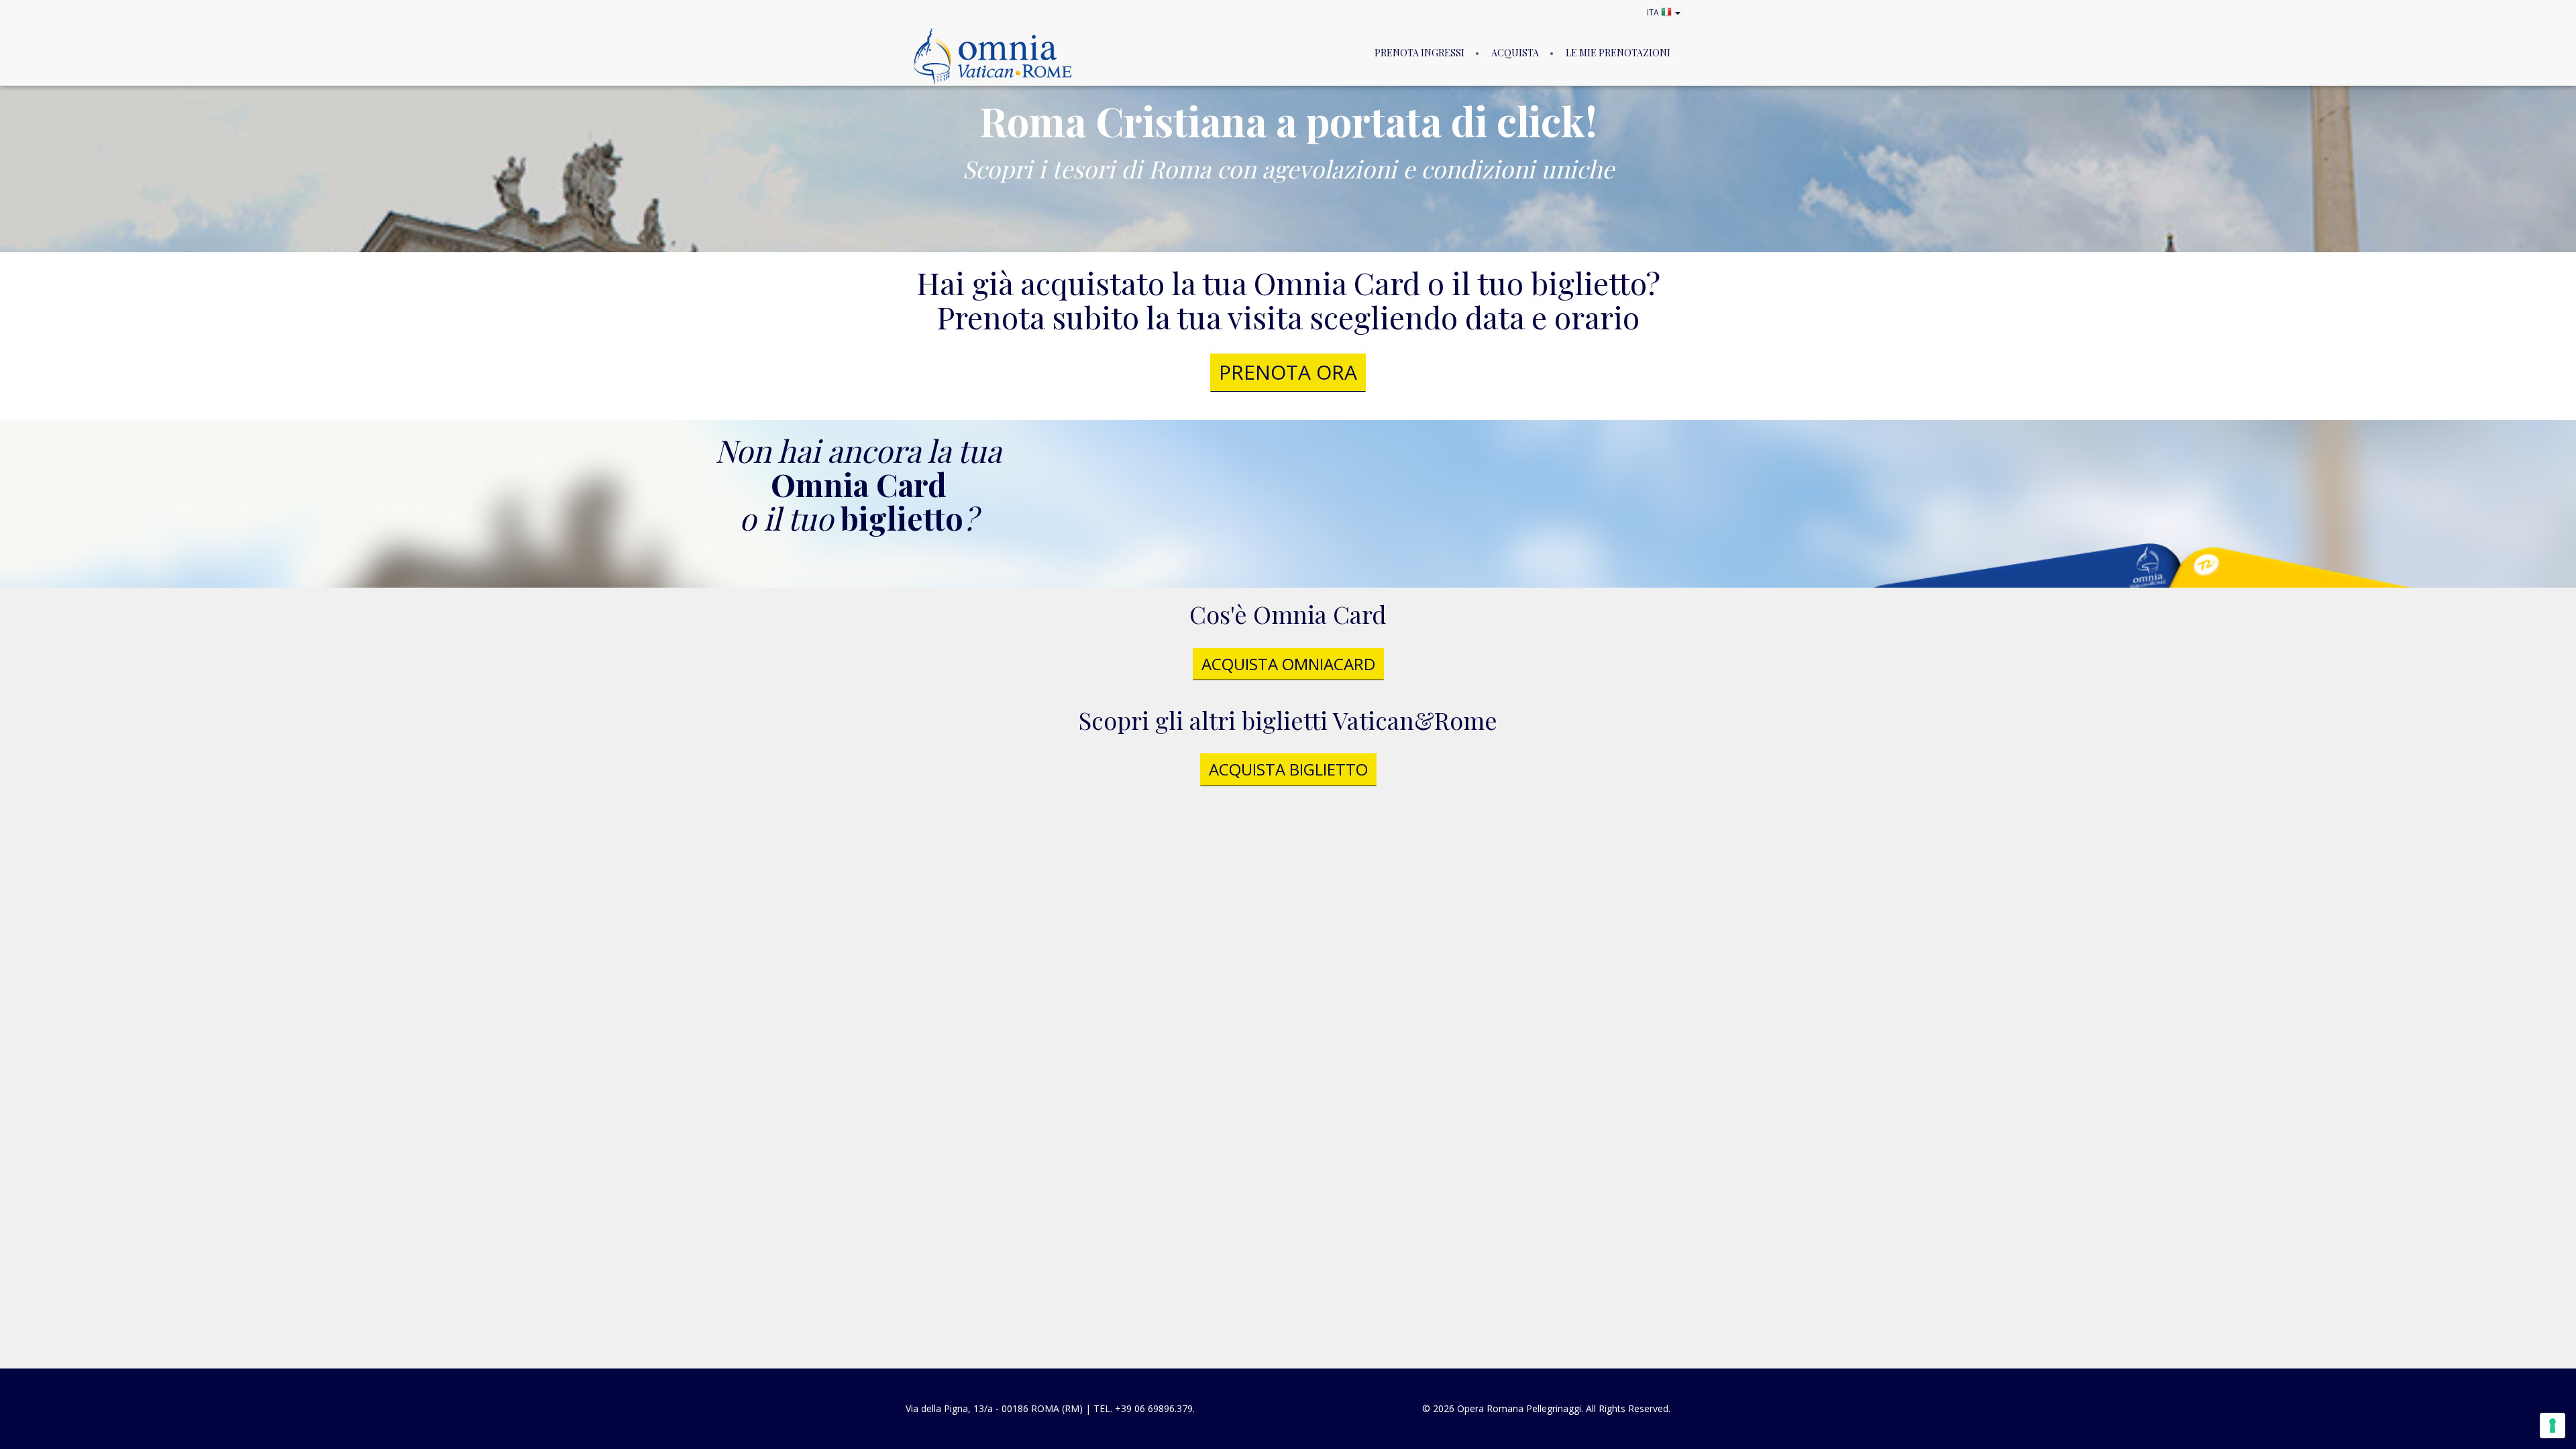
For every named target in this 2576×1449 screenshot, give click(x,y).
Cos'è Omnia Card (1288, 614)
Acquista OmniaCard (1288, 664)
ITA (1654, 12)
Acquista (1515, 53)
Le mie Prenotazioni (1618, 53)
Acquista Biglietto (1288, 769)
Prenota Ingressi (1419, 53)
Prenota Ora (1288, 372)
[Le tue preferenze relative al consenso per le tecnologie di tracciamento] (2553, 1426)
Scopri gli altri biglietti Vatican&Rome (1288, 720)
